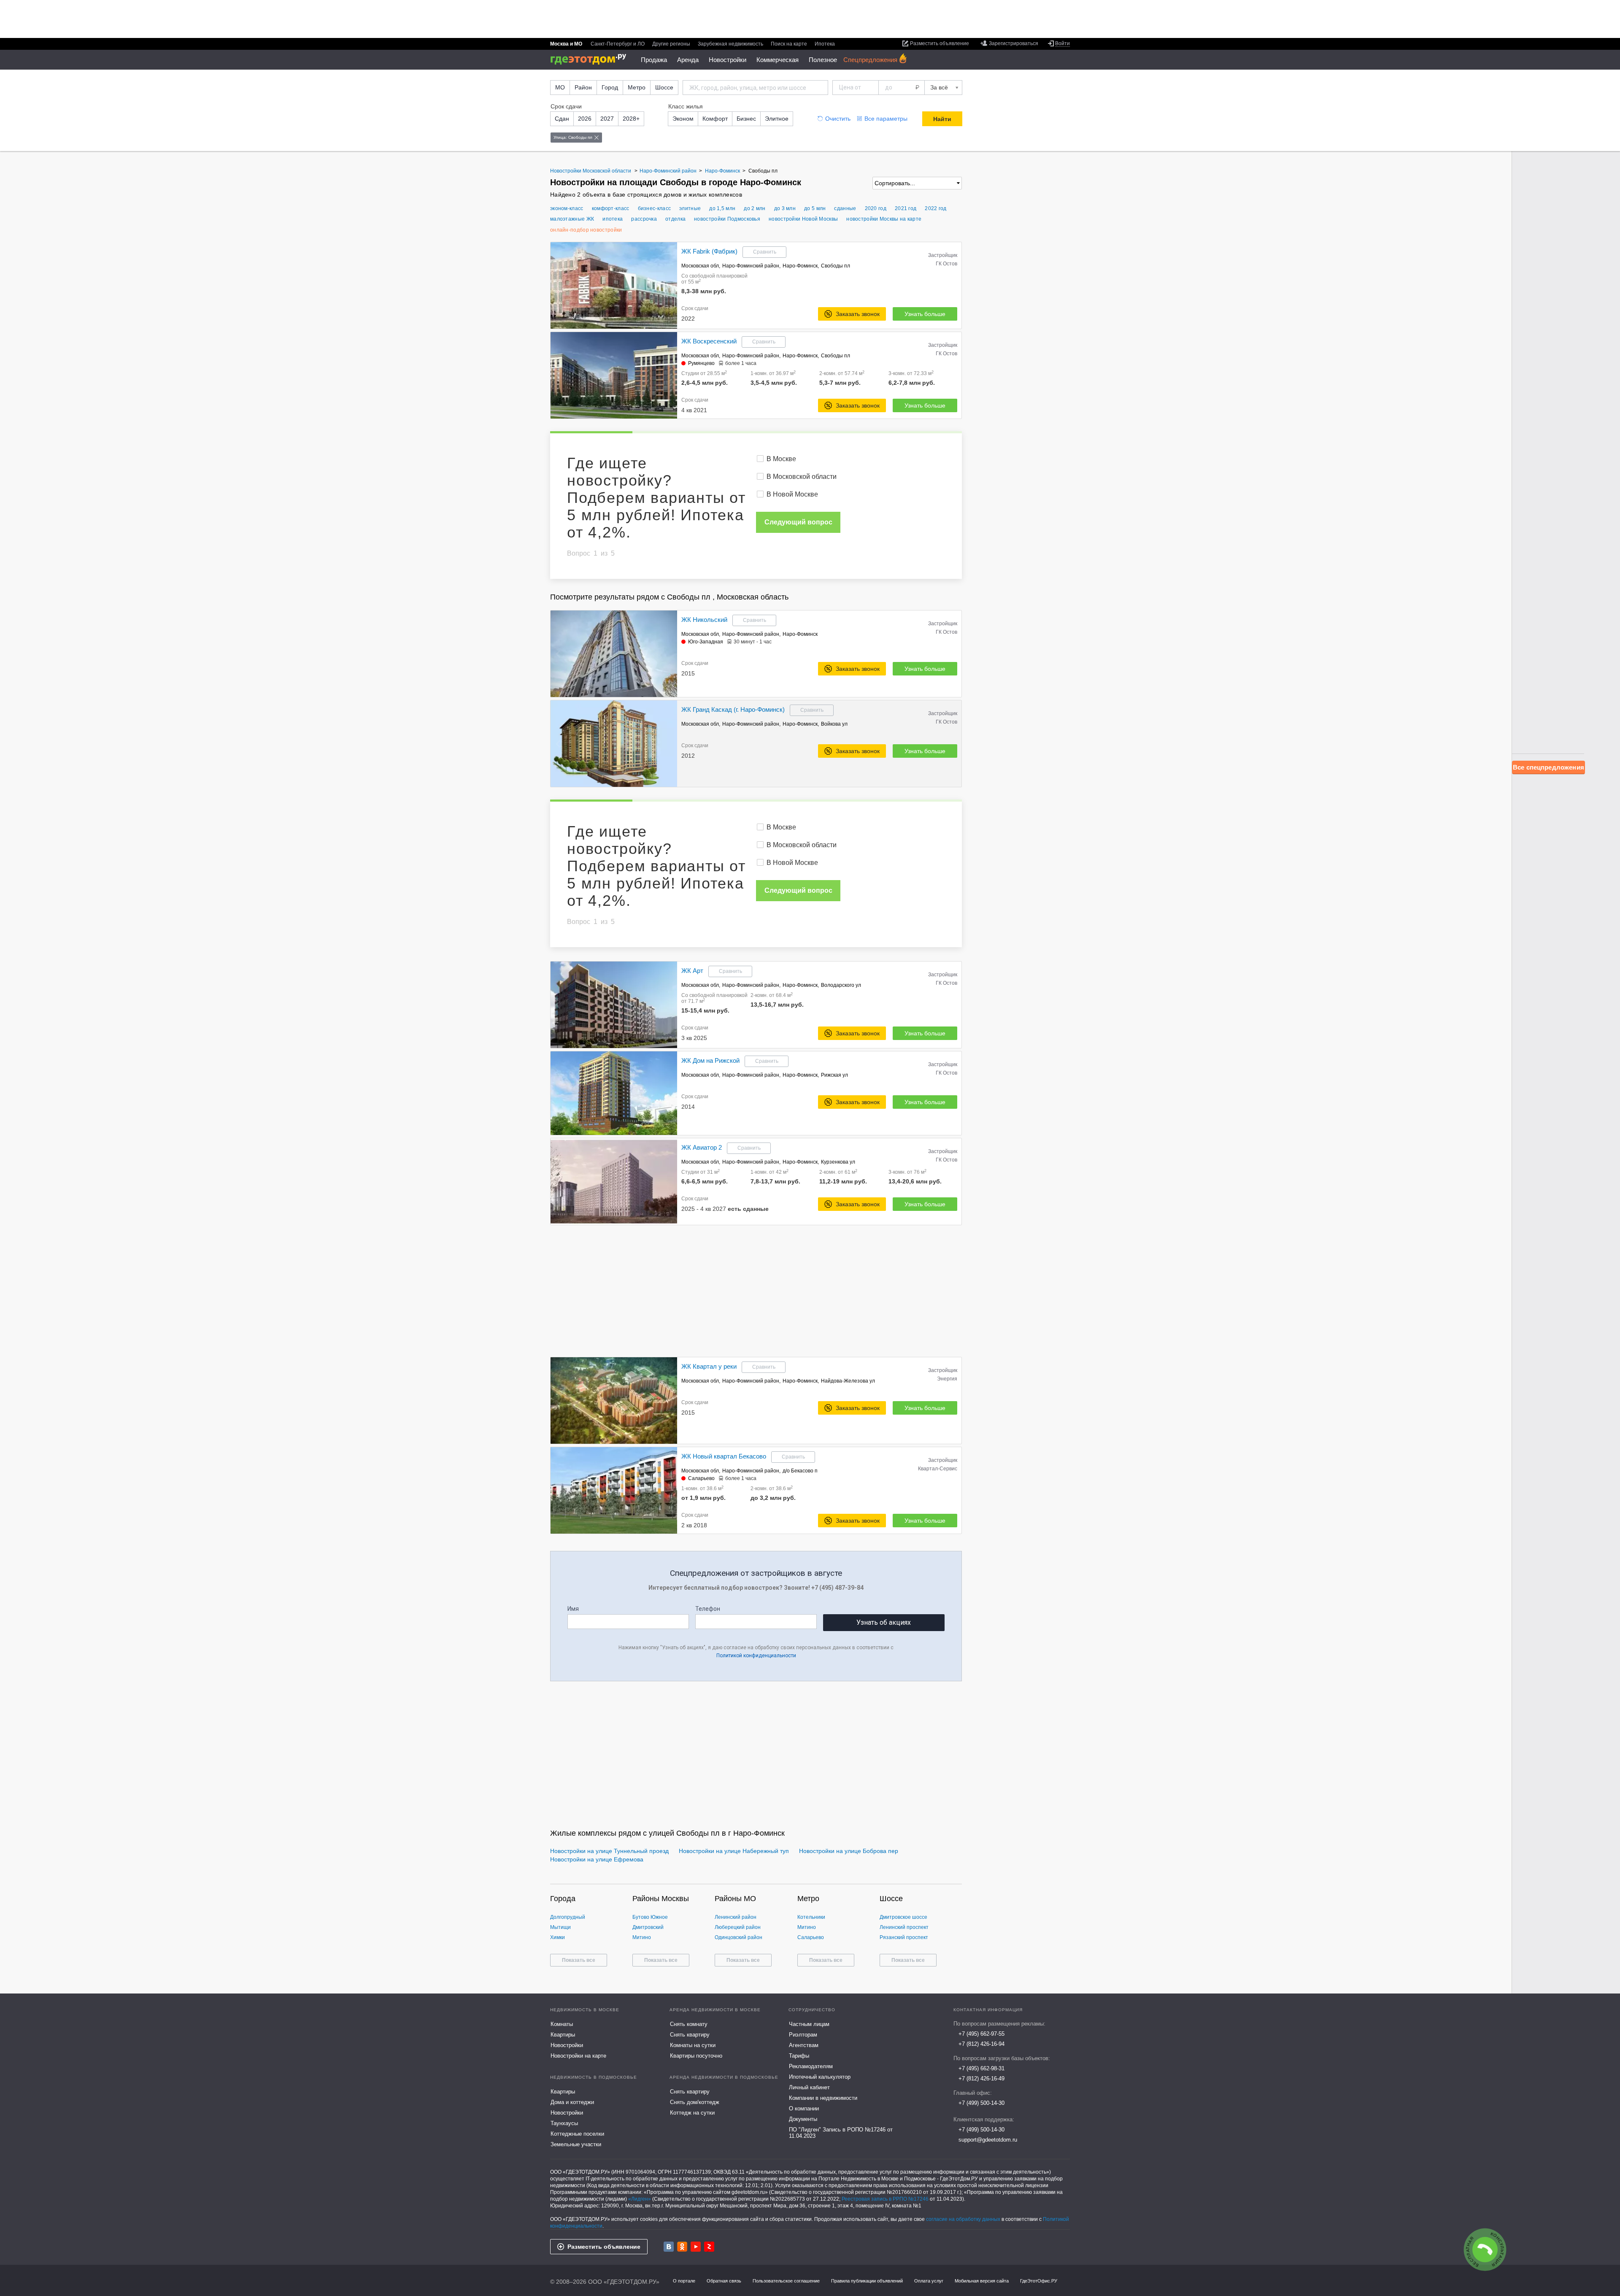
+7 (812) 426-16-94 (981, 2044)
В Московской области (802, 477)
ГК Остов (946, 264)
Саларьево (701, 1478)
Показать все (579, 1960)
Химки (558, 1937)
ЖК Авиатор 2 (702, 1147)
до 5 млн (815, 208)
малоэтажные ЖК (572, 219)
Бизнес (746, 119)
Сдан (562, 119)
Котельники (811, 1917)
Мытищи (560, 1927)
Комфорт (715, 119)
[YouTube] (696, 2247)
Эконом (683, 119)
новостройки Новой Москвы (803, 219)
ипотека (613, 219)
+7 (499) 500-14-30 (981, 2103)
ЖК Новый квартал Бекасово (724, 1456)
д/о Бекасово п (800, 1471)
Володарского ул (841, 985)
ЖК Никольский (704, 620)
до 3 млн (785, 208)
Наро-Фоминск (800, 266)
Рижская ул (834, 1075)
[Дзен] (709, 2247)
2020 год (876, 208)
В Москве (781, 459)
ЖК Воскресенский (709, 341)
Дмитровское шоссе (903, 1917)
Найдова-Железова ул (848, 1381)
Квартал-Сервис (938, 1469)
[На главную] (591, 59)
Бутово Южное (650, 1917)
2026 (585, 119)
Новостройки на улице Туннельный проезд (609, 1851)
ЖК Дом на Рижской (710, 1060)
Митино (642, 1937)
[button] (670, 286)
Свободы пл (836, 266)
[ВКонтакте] (669, 2247)
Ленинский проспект (904, 1927)
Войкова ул (834, 724)
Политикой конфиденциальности (756, 1656)
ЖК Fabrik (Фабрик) (709, 251)
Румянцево (701, 363)
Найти (942, 119)
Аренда (688, 60)
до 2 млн (755, 208)
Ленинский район (736, 1917)
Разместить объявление (604, 2247)
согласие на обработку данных (963, 2219)
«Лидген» (640, 2199)
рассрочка (644, 219)
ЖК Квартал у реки (709, 1366)
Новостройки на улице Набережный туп (734, 1851)
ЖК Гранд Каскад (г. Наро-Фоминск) (733, 709)
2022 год (936, 208)
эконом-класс (567, 208)
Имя (573, 1609)
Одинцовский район (738, 1937)
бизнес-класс (655, 208)
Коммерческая (778, 60)
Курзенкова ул (838, 1162)
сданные (845, 208)
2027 (607, 119)
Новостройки (728, 60)
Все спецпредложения (1548, 767)
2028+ (631, 119)
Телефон (708, 1609)
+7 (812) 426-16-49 (981, 2079)
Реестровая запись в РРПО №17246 (885, 2199)
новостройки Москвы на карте (884, 219)
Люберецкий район (738, 1927)
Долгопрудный (568, 1917)
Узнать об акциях (884, 1622)
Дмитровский (648, 1927)
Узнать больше (925, 314)
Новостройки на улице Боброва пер (849, 1851)
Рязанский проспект (904, 1937)
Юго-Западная (706, 642)
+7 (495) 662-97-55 (981, 2034)
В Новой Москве (792, 494)
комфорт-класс (611, 208)
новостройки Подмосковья (727, 219)
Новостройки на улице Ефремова (597, 1859)
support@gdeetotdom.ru (988, 2140)
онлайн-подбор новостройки (586, 230)
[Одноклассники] (682, 2247)
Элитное (777, 119)
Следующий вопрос (798, 522)
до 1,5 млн (722, 208)
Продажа (654, 60)
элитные (690, 208)
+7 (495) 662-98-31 (981, 2068)
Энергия (947, 1379)
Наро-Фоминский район (751, 266)
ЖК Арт (692, 971)
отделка (675, 219)
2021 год (906, 208)
